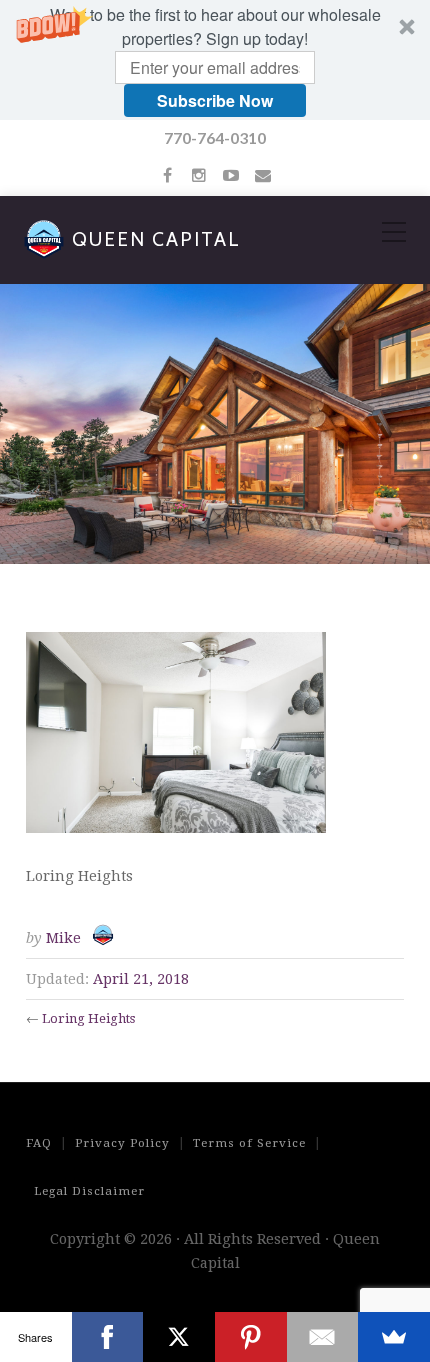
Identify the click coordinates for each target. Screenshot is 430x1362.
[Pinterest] (251, 1337)
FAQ (39, 1143)
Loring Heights (88, 1018)
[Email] (323, 1337)
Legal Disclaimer (89, 1191)
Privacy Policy (122, 1143)
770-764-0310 (215, 137)
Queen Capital (156, 239)
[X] (179, 1337)
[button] (215, 60)
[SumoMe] (394, 1337)
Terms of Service (249, 1143)
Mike (63, 938)
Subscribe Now (215, 100)
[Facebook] (108, 1337)
